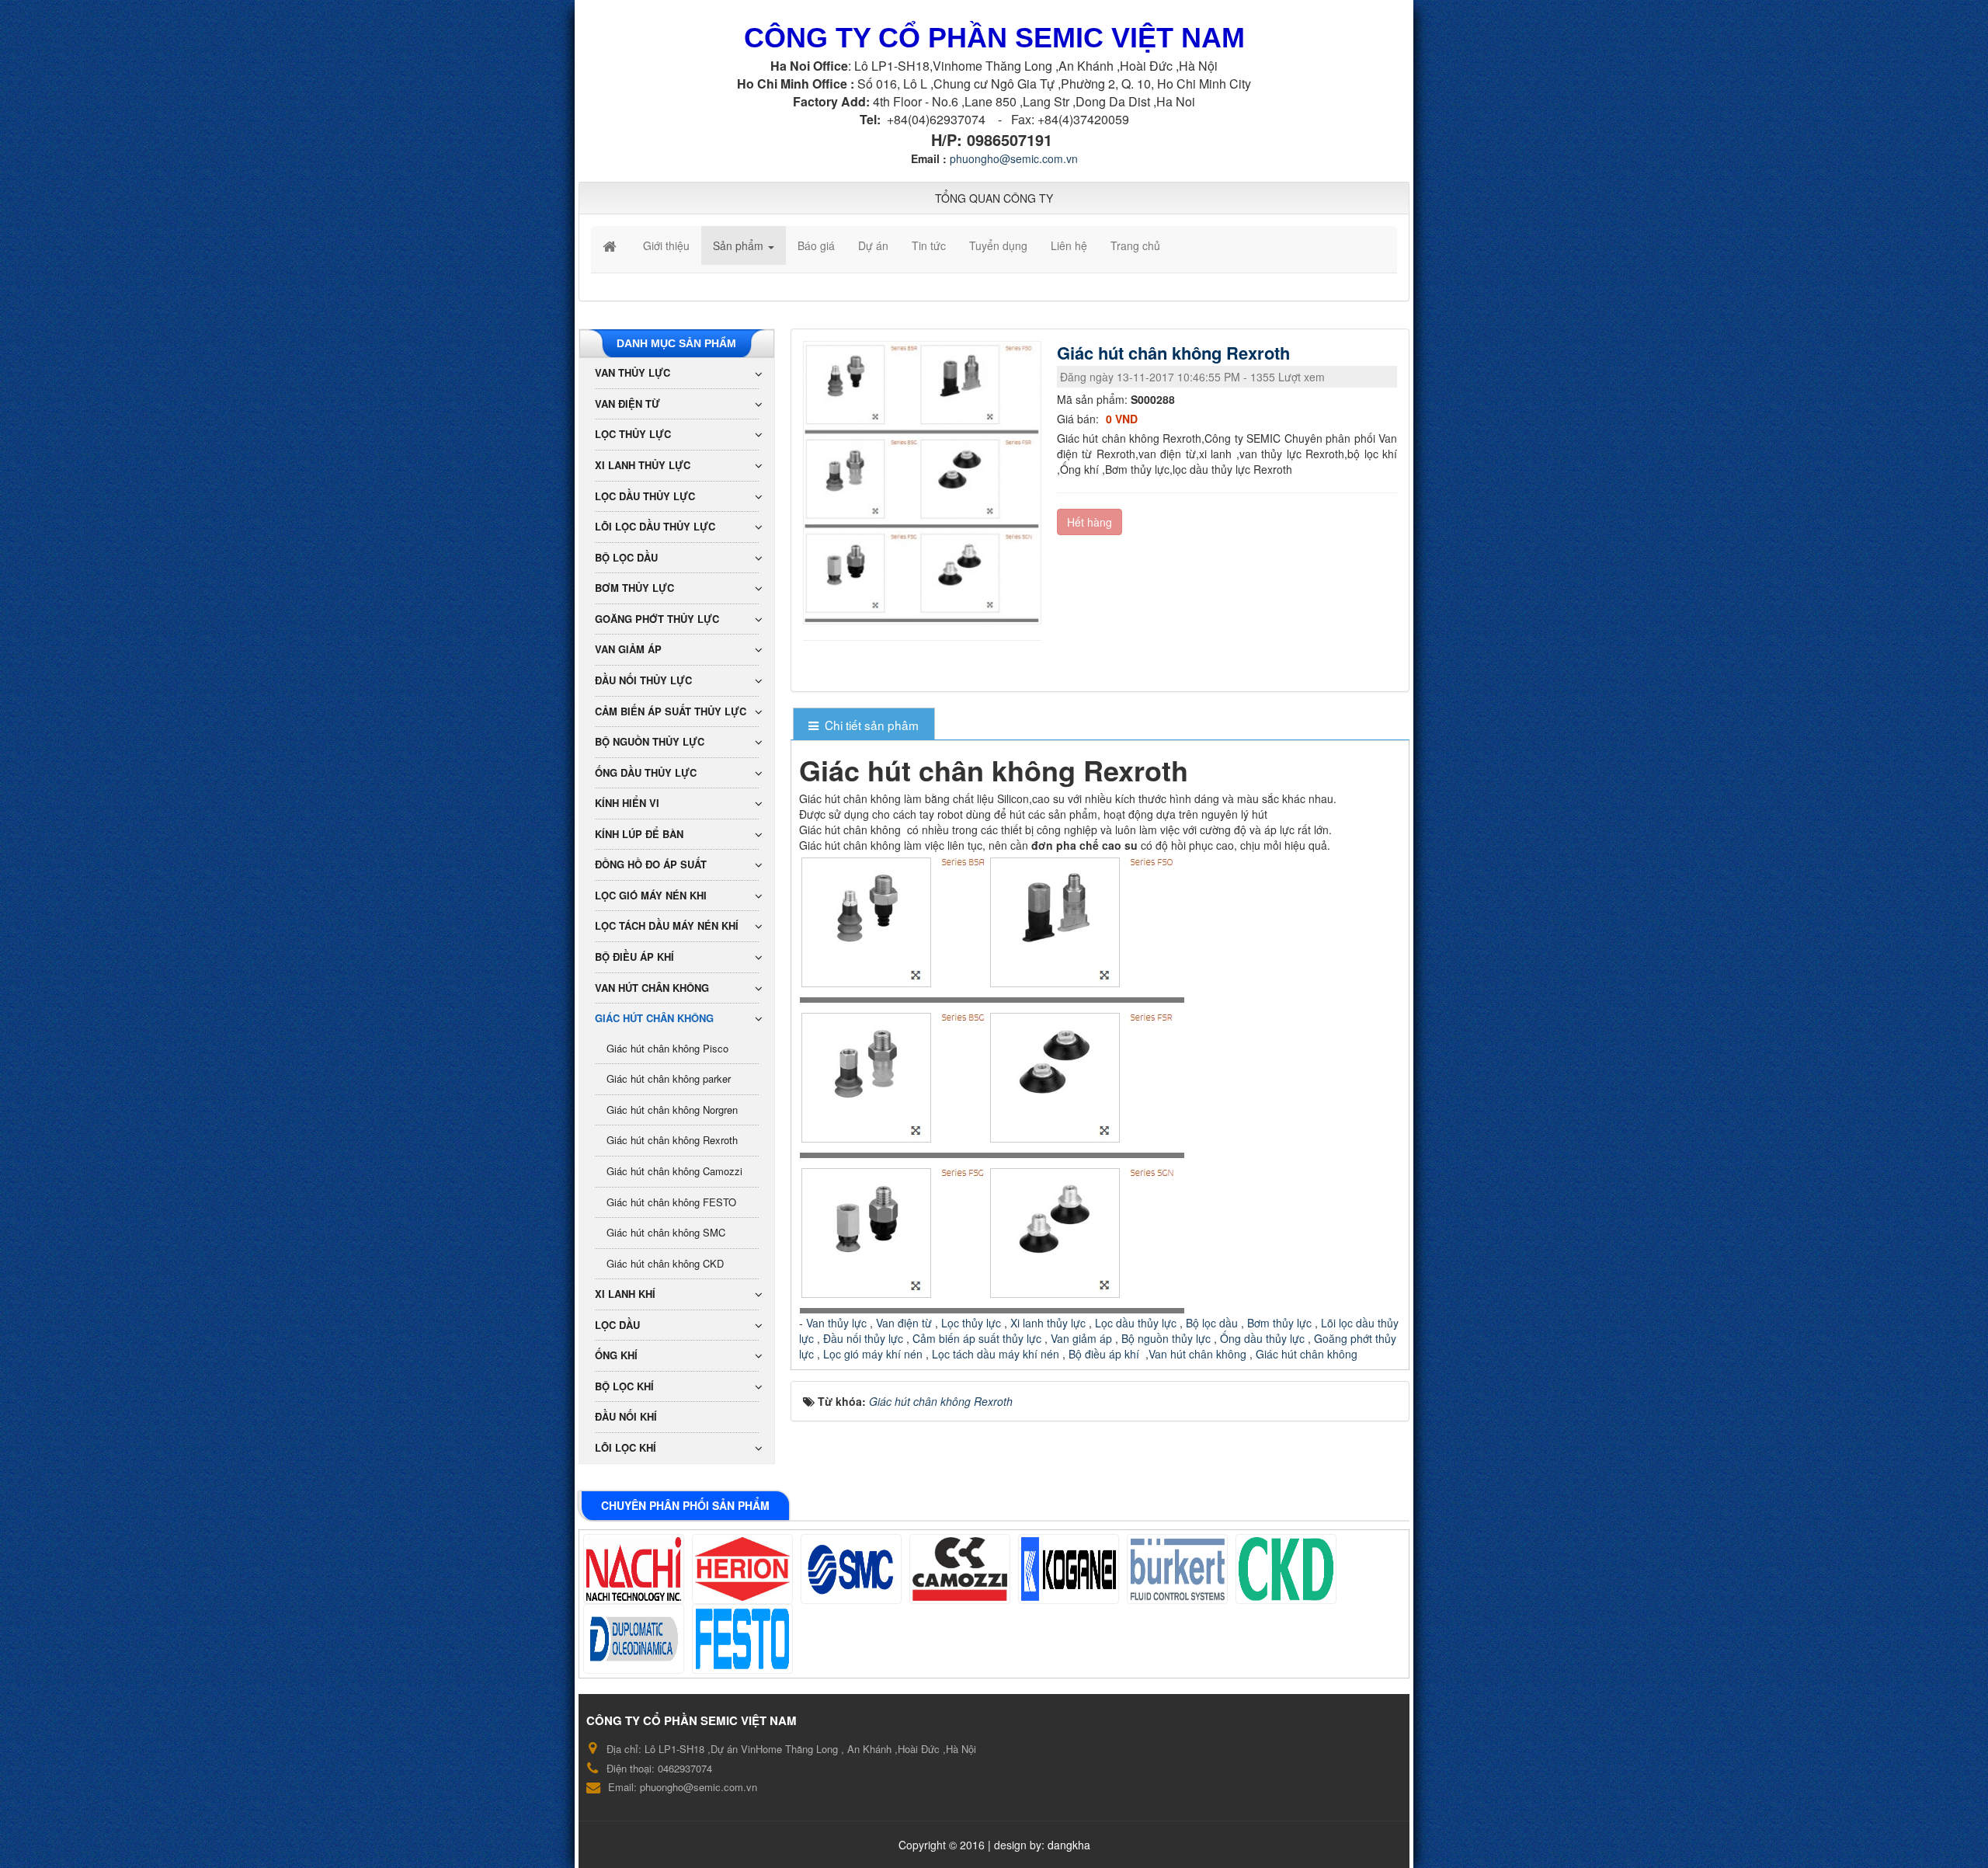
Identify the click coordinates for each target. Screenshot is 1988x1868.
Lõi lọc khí (626, 1447)
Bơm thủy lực (1278, 1323)
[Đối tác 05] (1069, 1569)
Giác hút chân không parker (669, 1078)
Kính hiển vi (627, 803)
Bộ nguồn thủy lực (1164, 1338)
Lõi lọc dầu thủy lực (655, 526)
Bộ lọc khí (624, 1386)
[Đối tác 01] (634, 1569)
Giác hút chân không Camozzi (674, 1171)
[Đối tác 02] (742, 1569)
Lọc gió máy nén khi (651, 895)
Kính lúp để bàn (639, 834)
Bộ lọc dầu (1212, 1323)
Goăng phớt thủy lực (657, 619)
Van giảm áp (1081, 1338)
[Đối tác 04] (960, 1569)
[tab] (864, 725)
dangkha (1069, 1845)
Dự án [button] (873, 245)
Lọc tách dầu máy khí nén (996, 1354)
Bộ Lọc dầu (626, 557)
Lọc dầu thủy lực (1136, 1323)
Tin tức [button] (929, 245)
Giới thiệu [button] (666, 245)
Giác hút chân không (1307, 1354)
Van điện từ (902, 1323)
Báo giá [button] (816, 245)
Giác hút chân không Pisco (667, 1048)
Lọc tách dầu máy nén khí (667, 925)
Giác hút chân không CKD (665, 1263)
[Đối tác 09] (742, 1639)
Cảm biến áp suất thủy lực (977, 1338)
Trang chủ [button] (1135, 245)
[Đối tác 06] (1177, 1569)
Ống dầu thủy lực (1262, 1338)
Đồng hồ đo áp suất (651, 864)
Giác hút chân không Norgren (672, 1110)
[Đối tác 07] (1286, 1569)
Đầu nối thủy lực (863, 1338)
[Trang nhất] (611, 245)
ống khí (616, 1355)
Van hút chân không (1199, 1354)
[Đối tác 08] (634, 1639)
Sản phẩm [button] (740, 245)
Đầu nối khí (626, 1416)
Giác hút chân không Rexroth (672, 1140)
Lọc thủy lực (970, 1323)
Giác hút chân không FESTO (671, 1202)
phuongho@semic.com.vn (1014, 158)
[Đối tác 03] (851, 1569)
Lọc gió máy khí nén (871, 1354)
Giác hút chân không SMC (666, 1232)
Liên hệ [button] (1069, 245)
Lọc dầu (617, 1325)
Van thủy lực (836, 1323)
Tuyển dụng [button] (998, 245)
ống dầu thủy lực (646, 772)
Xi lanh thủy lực (1050, 1323)
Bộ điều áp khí (1105, 1354)
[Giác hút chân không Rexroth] (924, 482)
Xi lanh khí (625, 1294)
